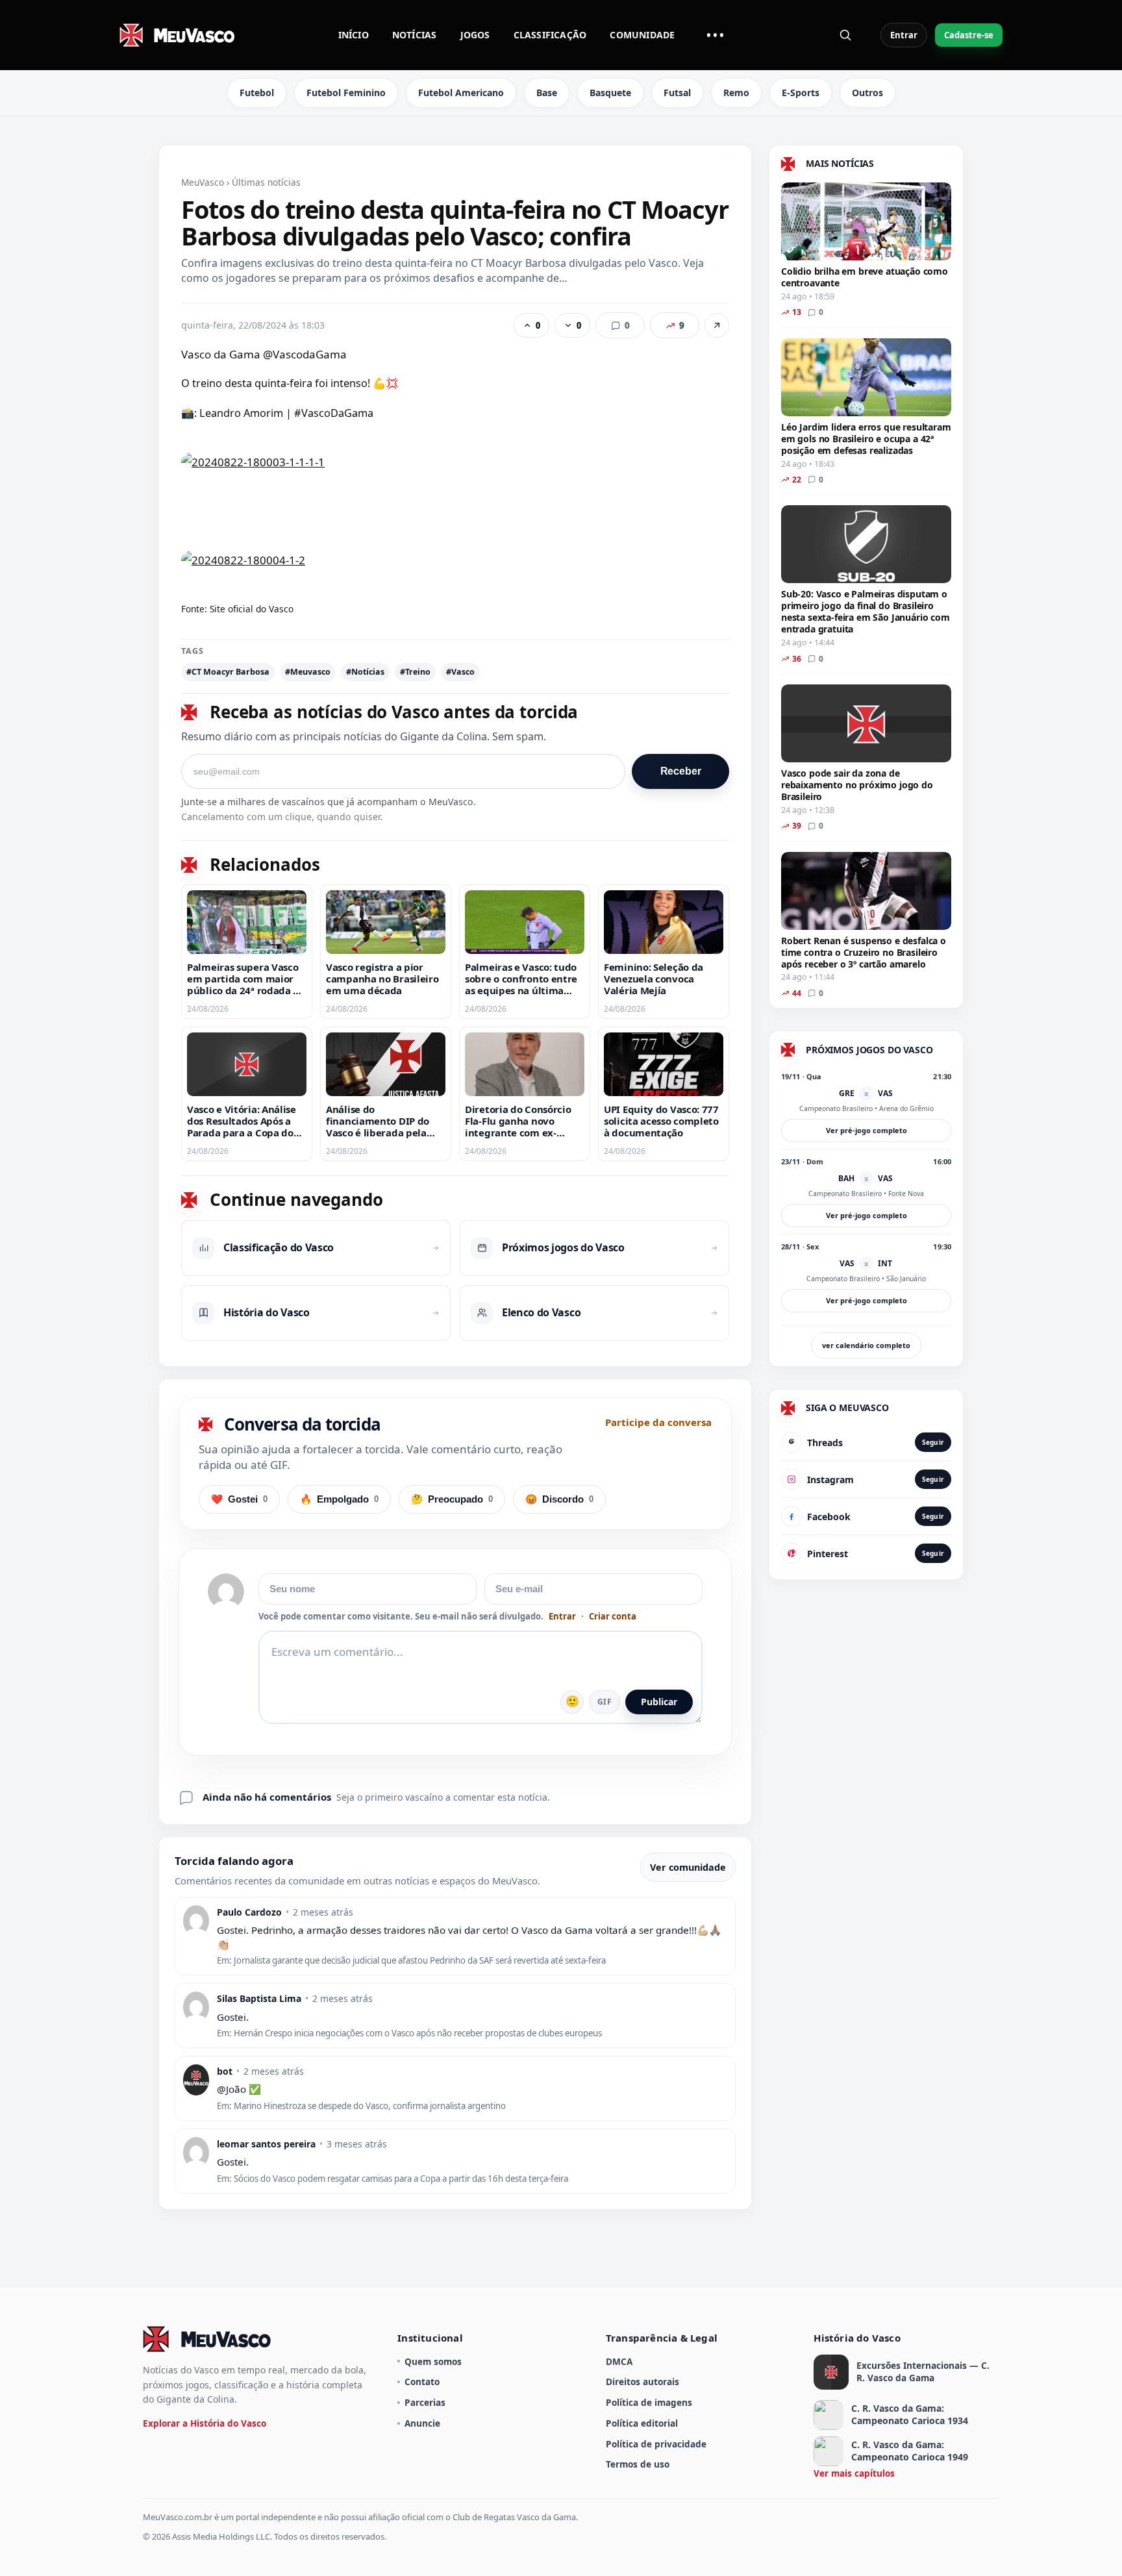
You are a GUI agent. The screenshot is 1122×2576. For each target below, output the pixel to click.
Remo (736, 93)
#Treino (415, 672)
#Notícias (365, 672)
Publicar (659, 1702)
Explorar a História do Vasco (205, 2423)
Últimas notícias (266, 182)
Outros (867, 93)
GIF (605, 1702)
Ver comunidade (688, 1867)
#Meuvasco (308, 672)
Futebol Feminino (346, 93)
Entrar (904, 35)
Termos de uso (638, 2464)
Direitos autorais (642, 2382)
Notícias (415, 35)
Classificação (550, 35)
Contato (422, 2382)
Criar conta (613, 1617)
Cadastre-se (969, 35)
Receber (681, 771)
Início (354, 35)
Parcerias (425, 2402)
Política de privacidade (656, 2444)
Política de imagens (649, 2402)
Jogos (475, 35)
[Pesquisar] (845, 35)
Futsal (677, 93)
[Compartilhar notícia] (717, 325)
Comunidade (642, 35)
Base (547, 93)
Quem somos (433, 2361)
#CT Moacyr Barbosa (228, 672)
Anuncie (422, 2423)
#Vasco (460, 672)
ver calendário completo (866, 1345)
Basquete (610, 93)
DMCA (619, 2361)
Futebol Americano (461, 93)
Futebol (257, 93)
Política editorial (642, 2423)
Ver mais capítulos (854, 2473)
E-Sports (801, 93)
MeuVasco (203, 182)
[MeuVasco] (178, 35)
